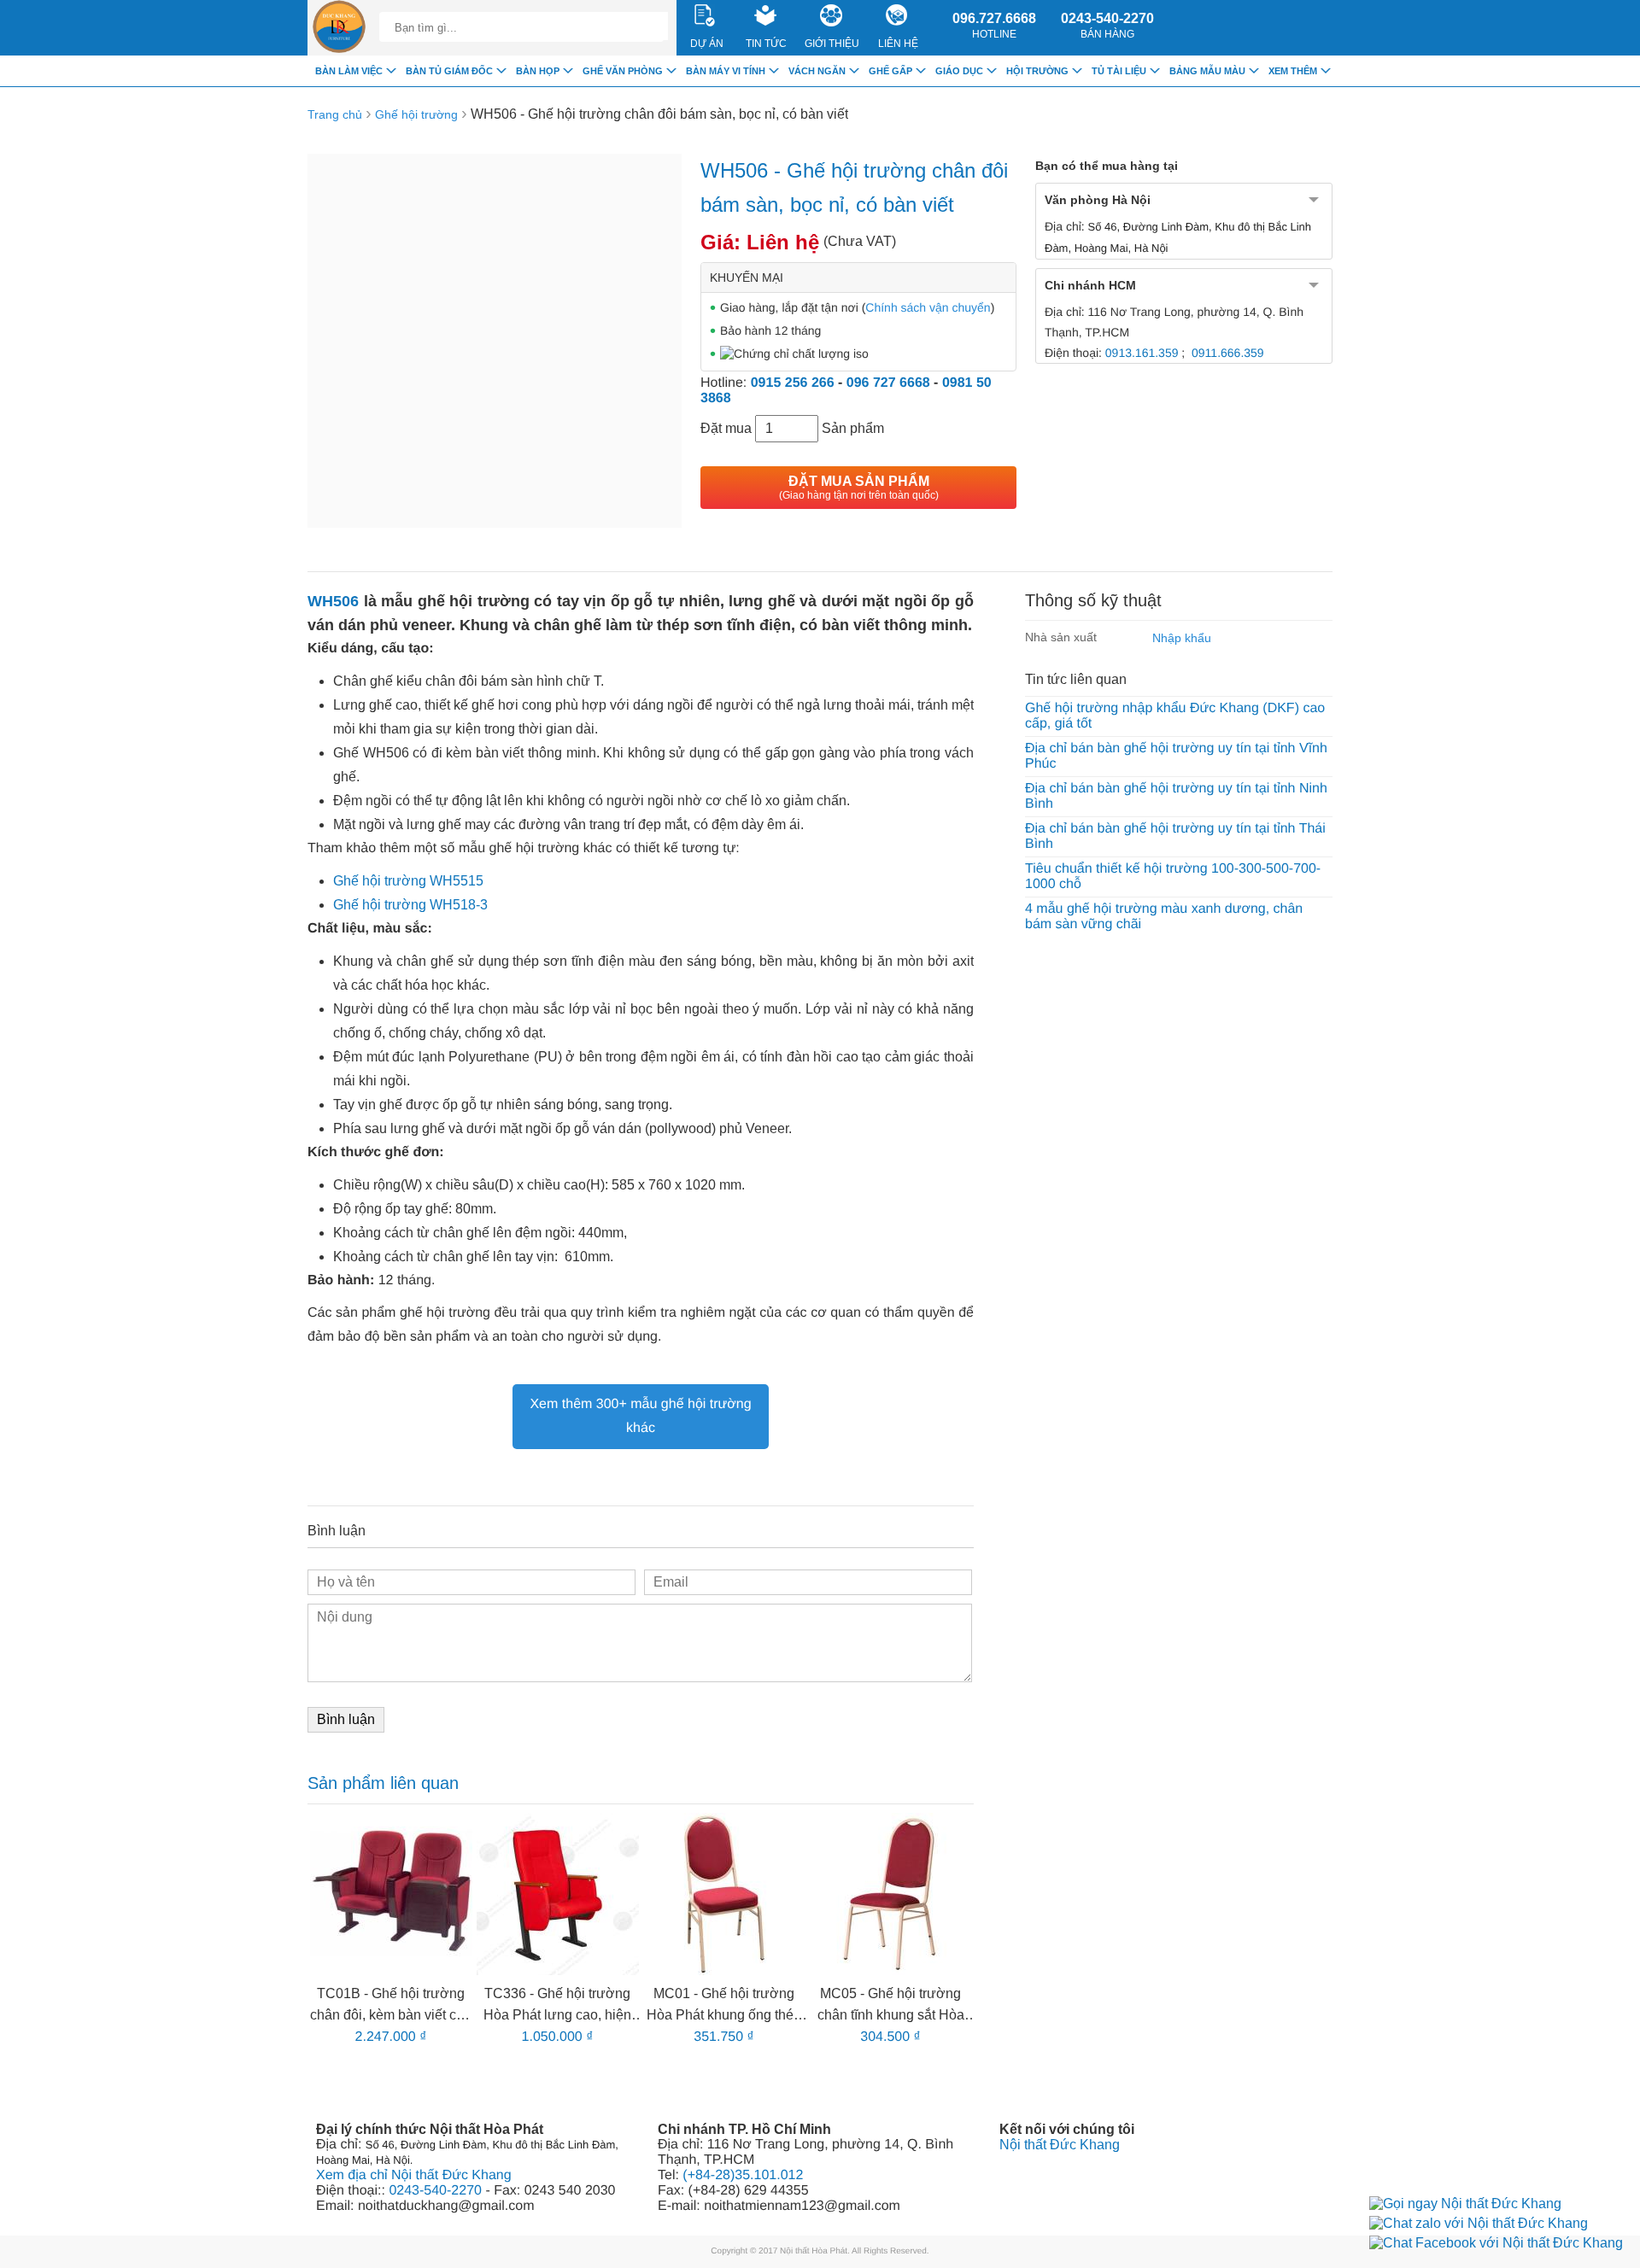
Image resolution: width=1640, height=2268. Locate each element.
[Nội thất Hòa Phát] (339, 28)
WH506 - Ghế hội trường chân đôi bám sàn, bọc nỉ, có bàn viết (659, 114)
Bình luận (346, 1719)
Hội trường (1037, 71)
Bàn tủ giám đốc (449, 71)
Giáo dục (959, 71)
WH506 (333, 601)
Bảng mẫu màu (1207, 71)
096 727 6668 (888, 383)
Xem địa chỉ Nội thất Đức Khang (414, 2175)
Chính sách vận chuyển (928, 307)
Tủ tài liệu (1119, 71)
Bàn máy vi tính (726, 71)
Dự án (707, 44)
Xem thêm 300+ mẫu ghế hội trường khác (640, 1416)
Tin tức (766, 44)
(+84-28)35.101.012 (743, 2175)
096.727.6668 (994, 26)
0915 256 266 (793, 383)
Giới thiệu (832, 44)
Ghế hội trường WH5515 (408, 881)
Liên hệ (898, 44)
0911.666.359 (1228, 353)
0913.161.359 (1142, 353)
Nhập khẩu (1182, 638)
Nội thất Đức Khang (1060, 2145)
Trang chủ (335, 114)
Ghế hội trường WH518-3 (410, 905)
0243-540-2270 (1107, 26)
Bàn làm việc (349, 71)
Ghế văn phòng (623, 71)
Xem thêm (1293, 71)
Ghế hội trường (416, 114)
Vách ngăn (817, 71)
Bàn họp (538, 71)
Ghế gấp (890, 71)
